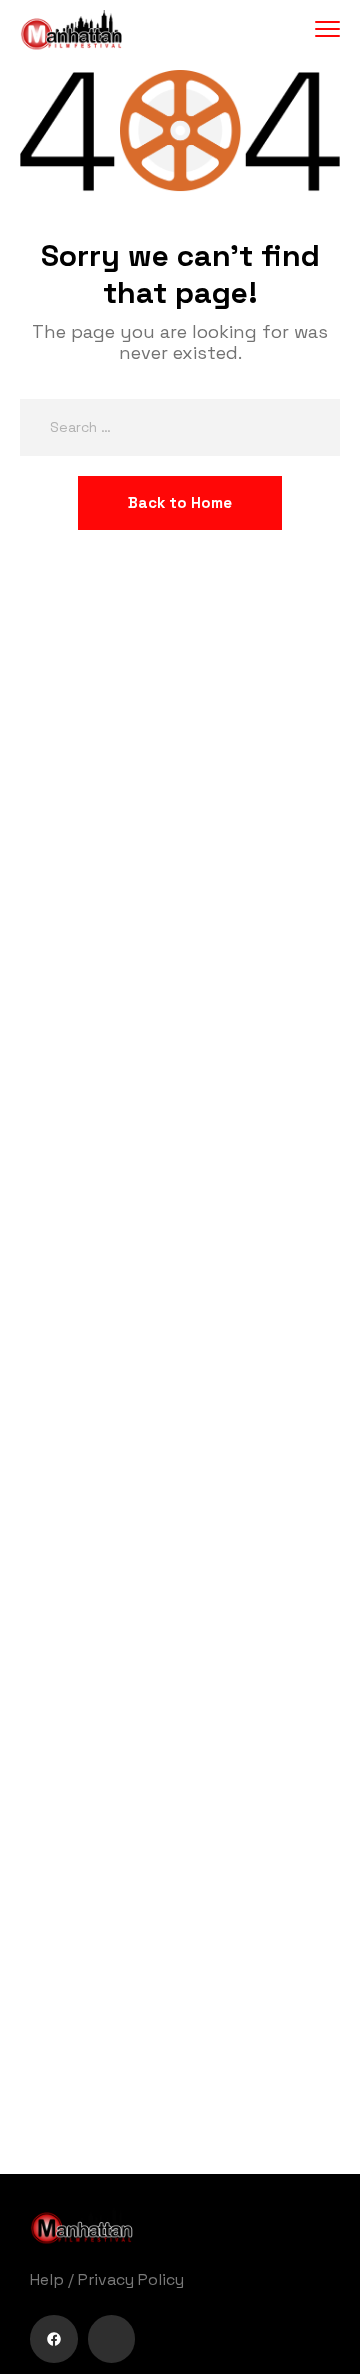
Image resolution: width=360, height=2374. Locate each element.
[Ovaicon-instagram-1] (112, 2339)
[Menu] (327, 29)
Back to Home (180, 502)
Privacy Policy (131, 2279)
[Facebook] (54, 2339)
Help (47, 2279)
